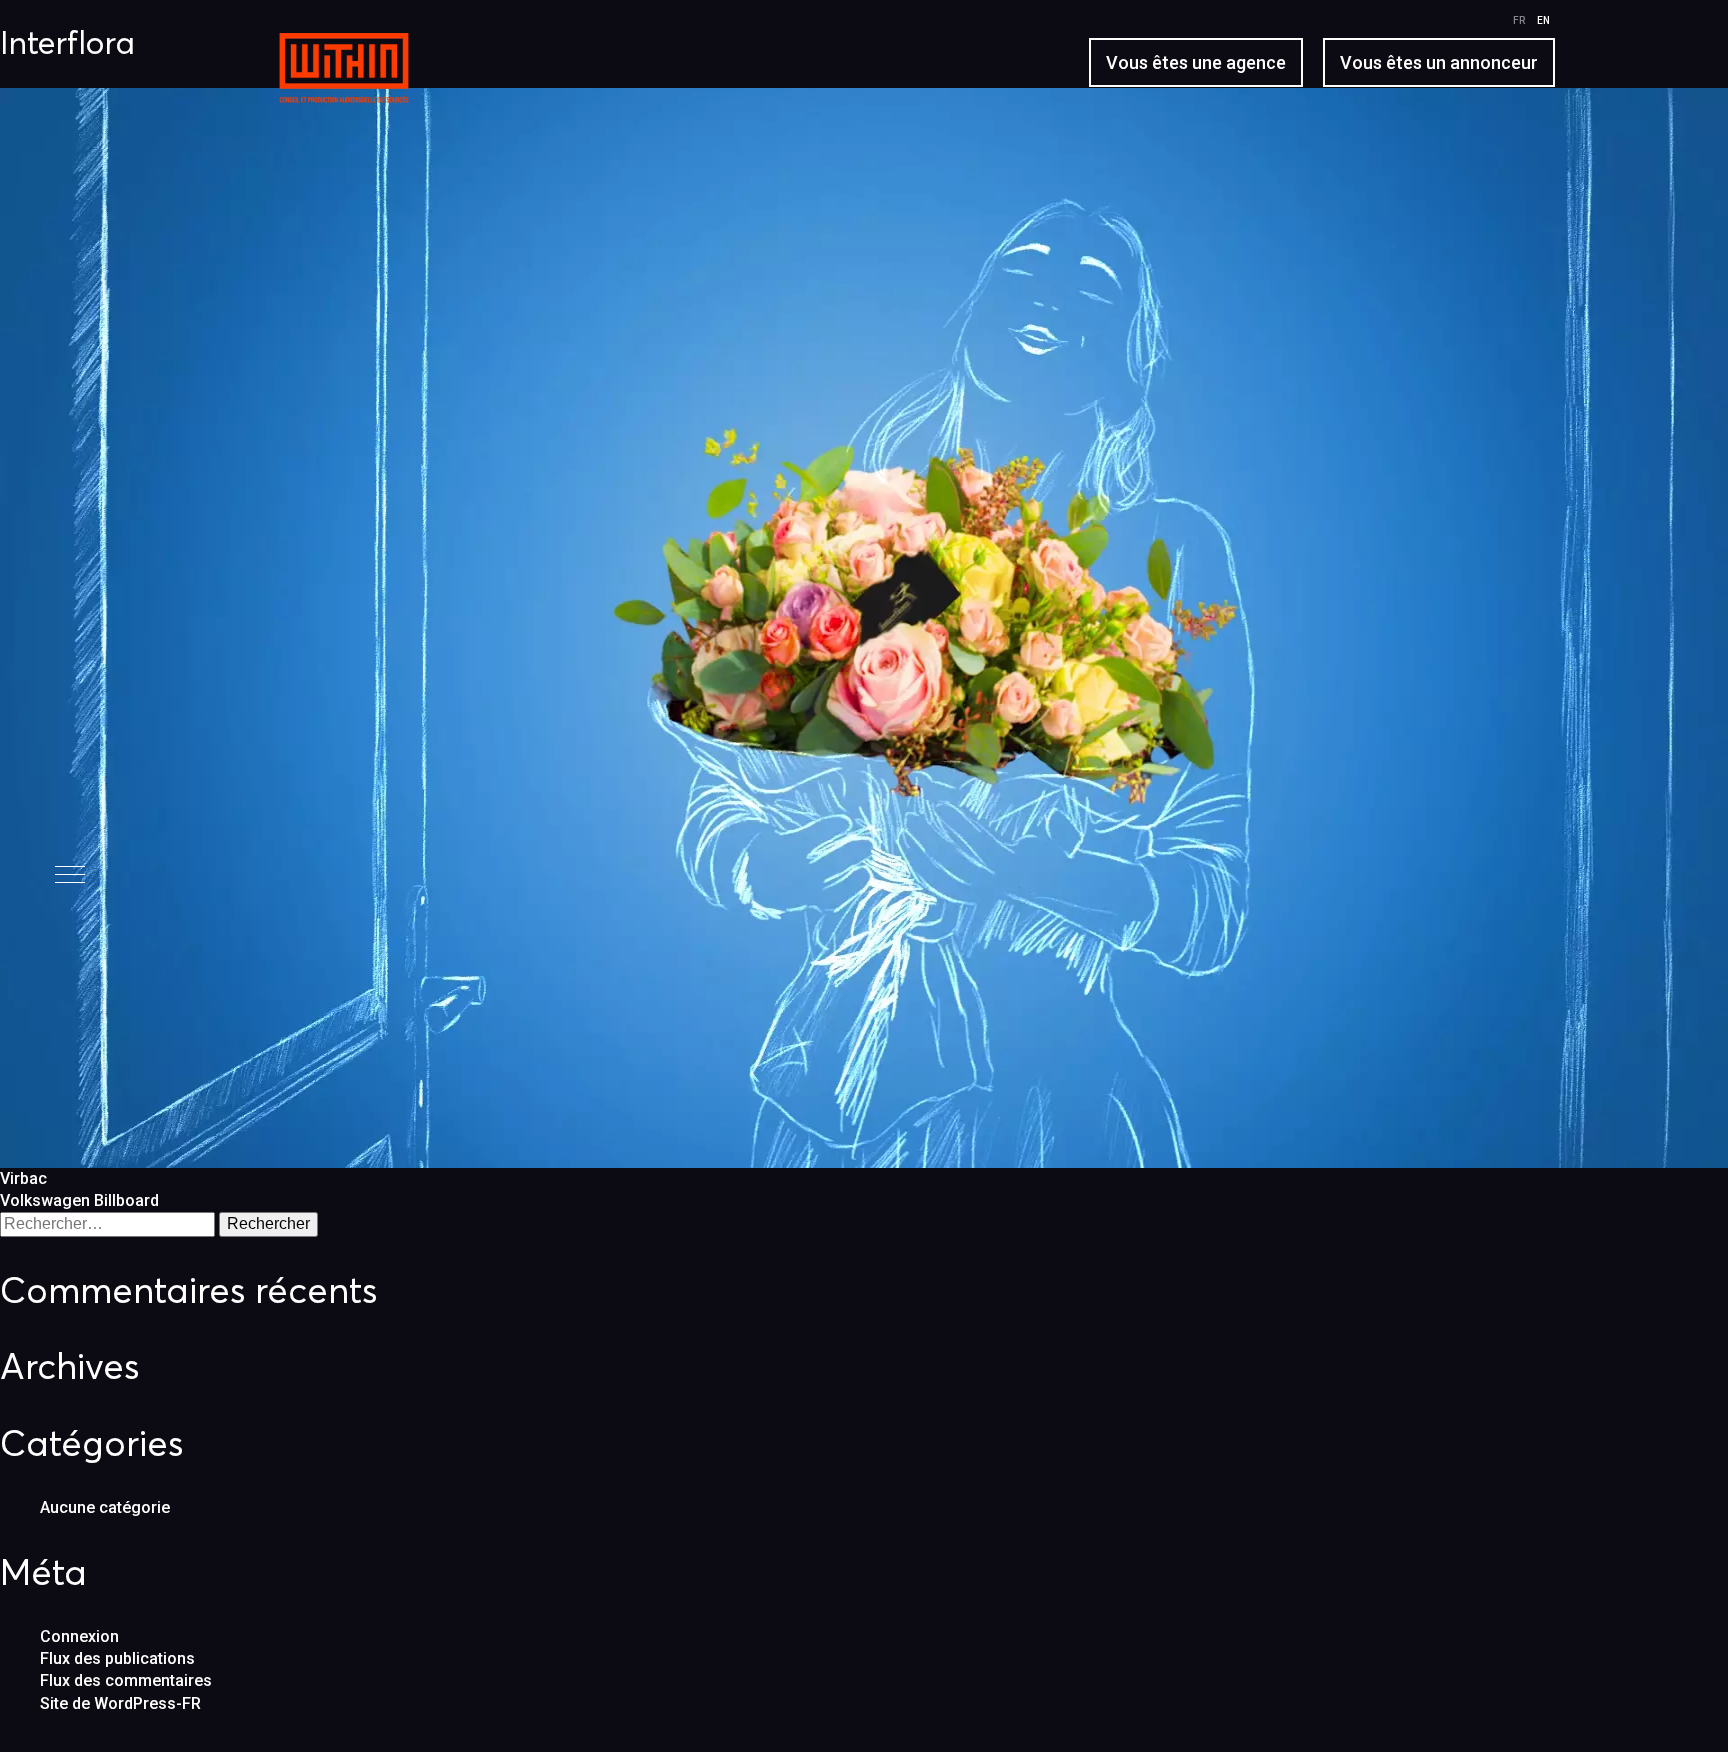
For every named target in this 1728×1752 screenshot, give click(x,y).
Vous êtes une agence (1196, 62)
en (1543, 20)
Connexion (79, 1636)
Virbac (23, 1178)
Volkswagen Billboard (79, 1200)
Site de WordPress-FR (120, 1703)
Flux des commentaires (126, 1680)
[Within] (324, 83)
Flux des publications (117, 1658)
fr (1519, 20)
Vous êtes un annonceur (1439, 62)
